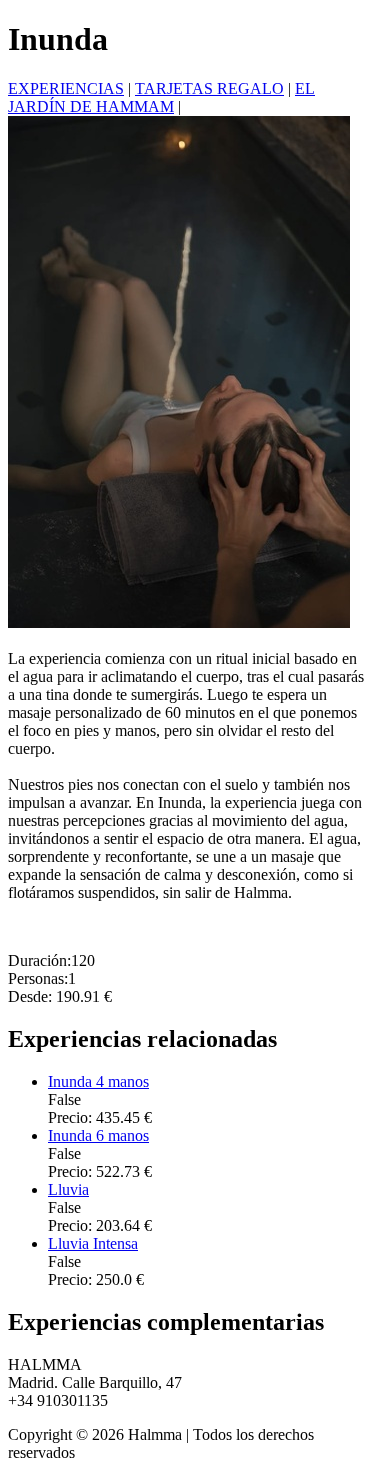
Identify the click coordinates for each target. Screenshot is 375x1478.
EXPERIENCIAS (66, 88)
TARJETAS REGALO (209, 88)
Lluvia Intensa (93, 1243)
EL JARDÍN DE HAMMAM (161, 97)
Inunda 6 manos (98, 1135)
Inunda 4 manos (98, 1081)
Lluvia (68, 1189)
